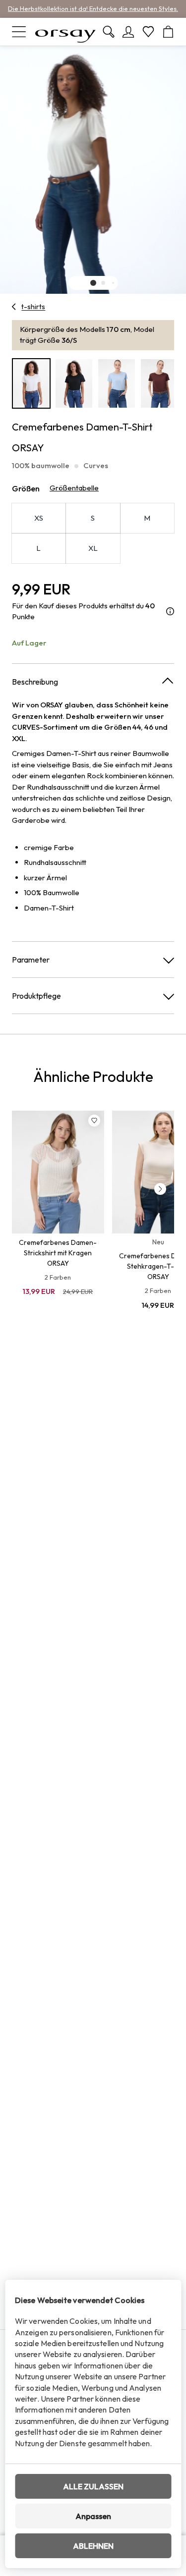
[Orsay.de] (65, 32)
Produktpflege (36, 996)
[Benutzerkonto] (128, 32)
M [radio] (147, 518)
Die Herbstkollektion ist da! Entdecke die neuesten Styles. (93, 8)
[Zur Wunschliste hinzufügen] (94, 1121)
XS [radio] (39, 518)
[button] (93, 283)
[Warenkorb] (168, 32)
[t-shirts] (14, 307)
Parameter (31, 960)
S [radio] (93, 518)
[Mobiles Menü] (19, 32)
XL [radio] (93, 548)
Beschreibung (35, 682)
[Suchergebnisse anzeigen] (109, 32)
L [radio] (38, 548)
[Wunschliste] (148, 32)
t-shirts (33, 307)
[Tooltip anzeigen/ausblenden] (170, 612)
